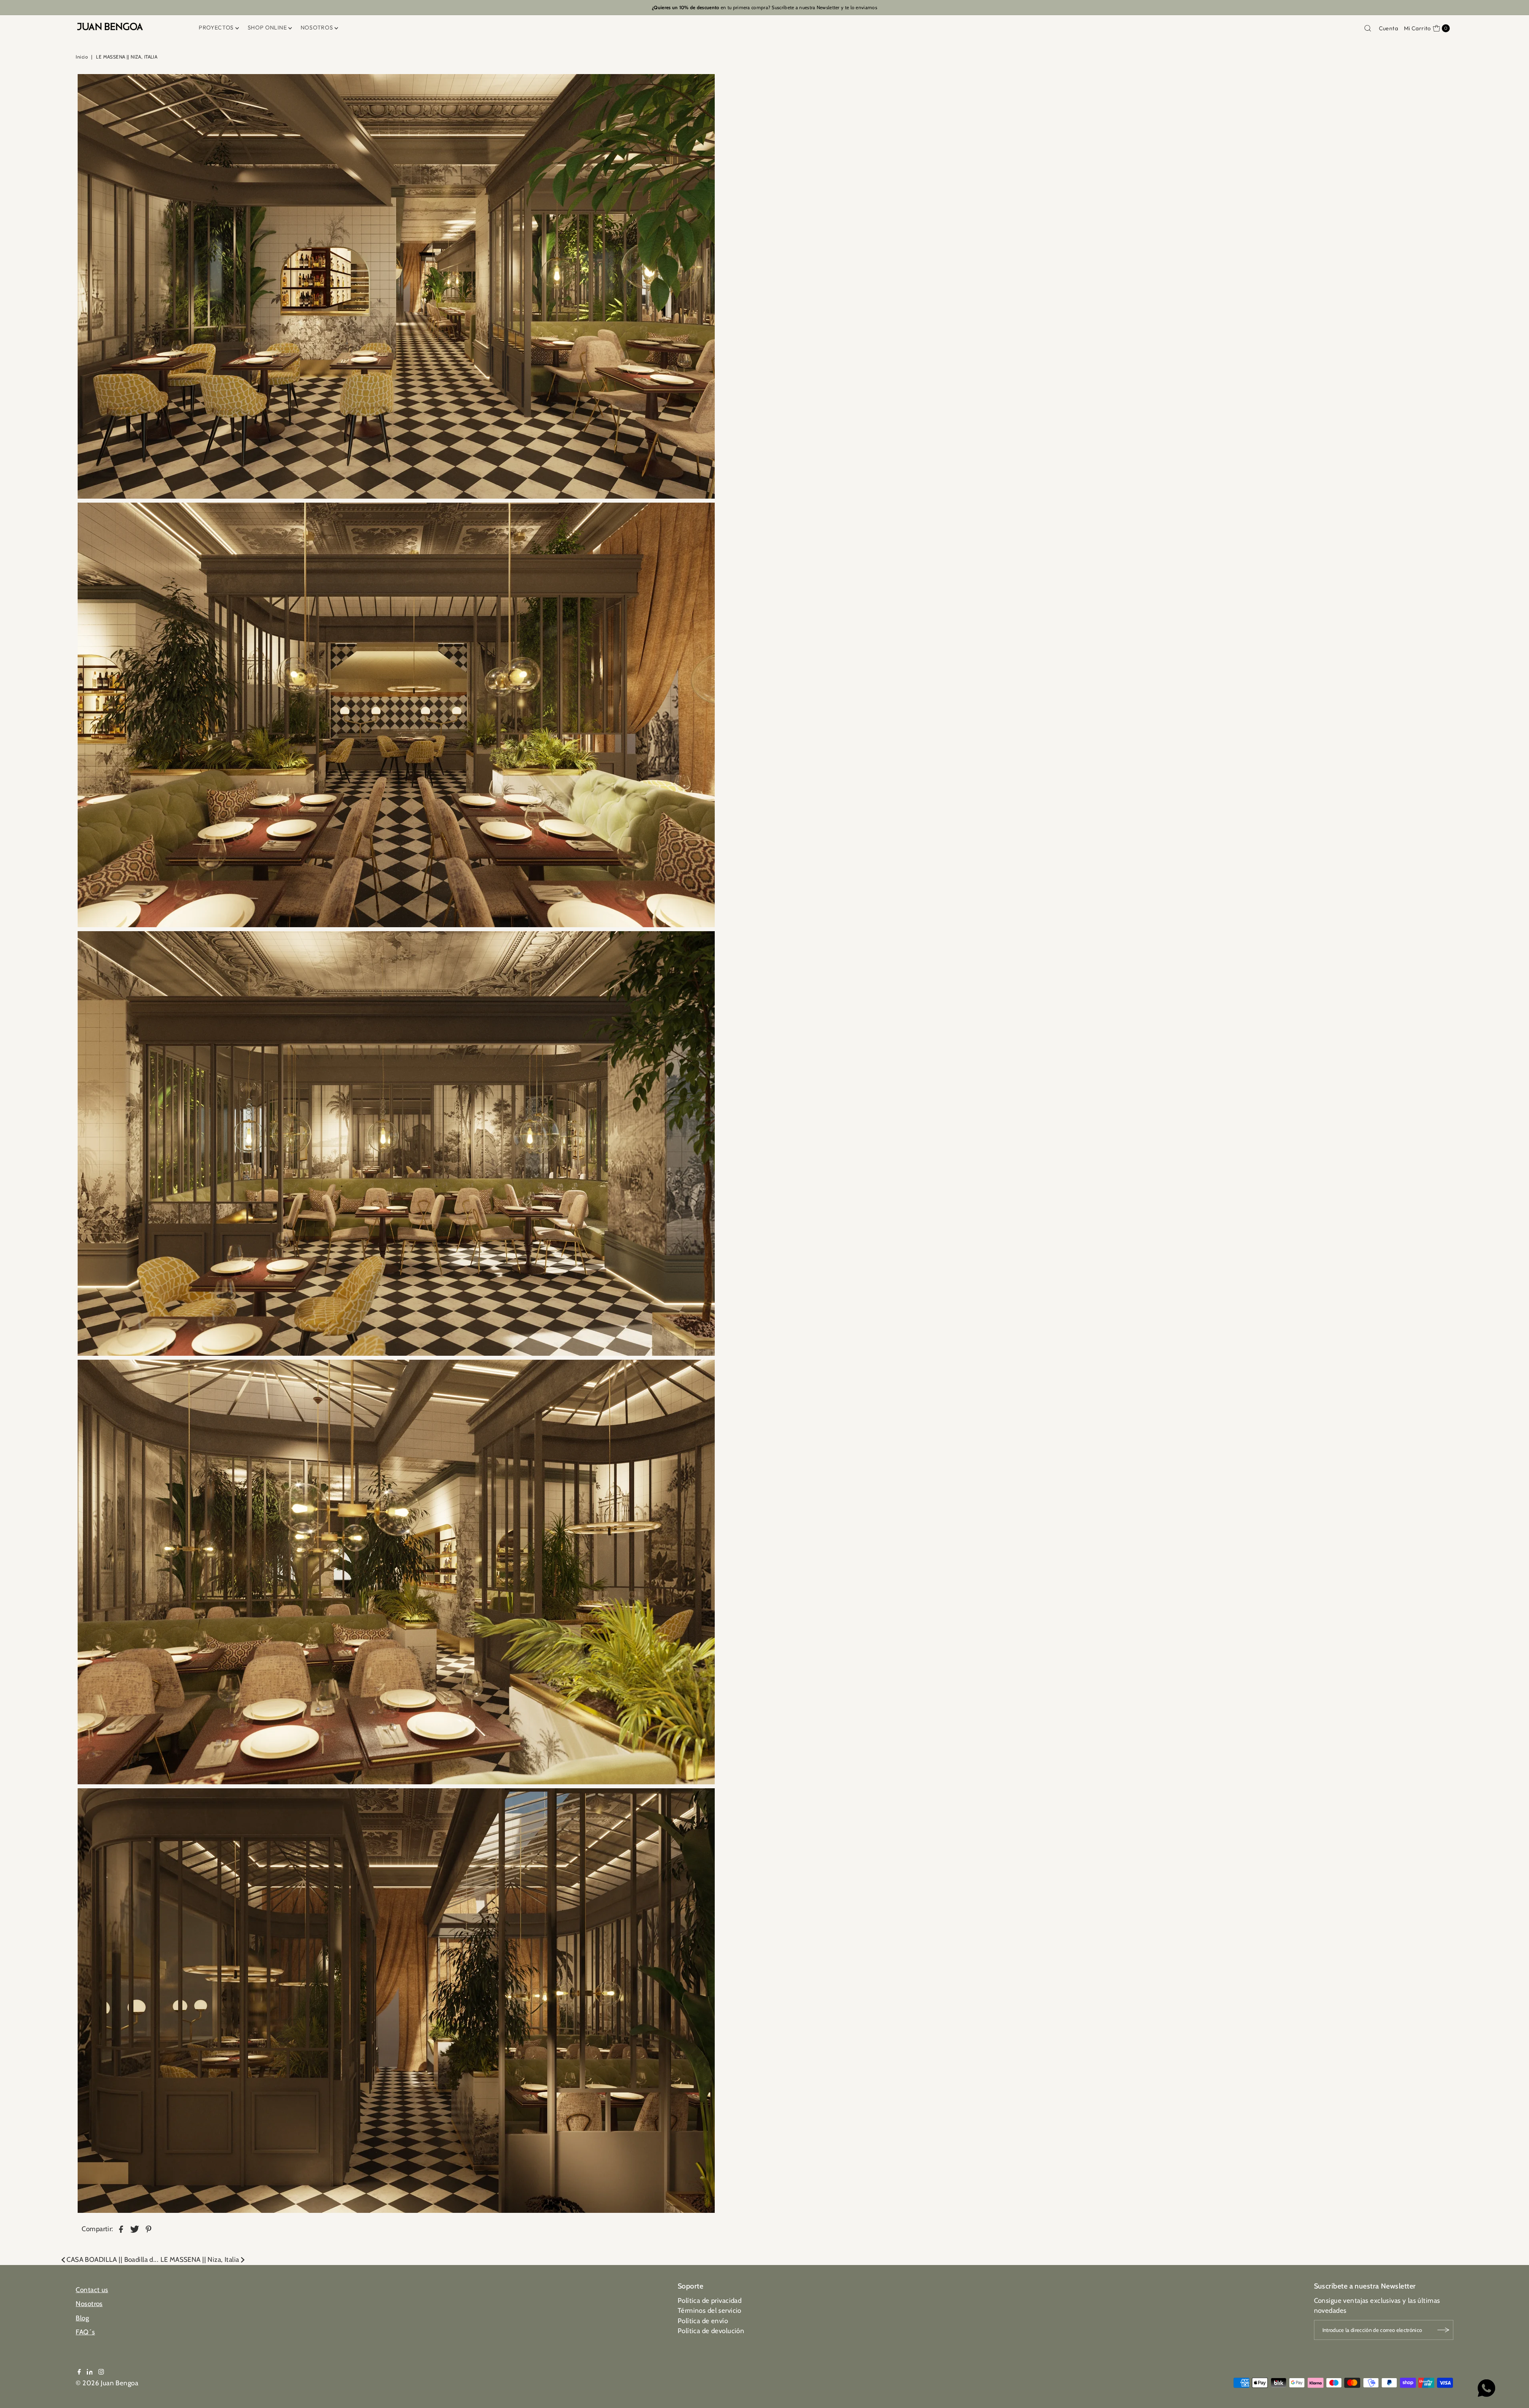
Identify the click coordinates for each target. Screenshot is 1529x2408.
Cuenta (1389, 28)
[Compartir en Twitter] (135, 2228)
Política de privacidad (710, 2300)
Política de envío (703, 2321)
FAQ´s (85, 2332)
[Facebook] (79, 2372)
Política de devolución (711, 2331)
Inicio (82, 57)
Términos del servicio (710, 2310)
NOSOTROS (317, 27)
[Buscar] (1368, 28)
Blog (82, 2318)
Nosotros (89, 2304)
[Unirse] (1443, 2330)
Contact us (92, 2290)
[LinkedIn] (90, 2372)
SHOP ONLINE (267, 27)
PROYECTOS (216, 27)
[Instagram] (101, 2372)
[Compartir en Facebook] (121, 2228)
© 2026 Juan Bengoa (107, 2383)
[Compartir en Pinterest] (149, 2228)
